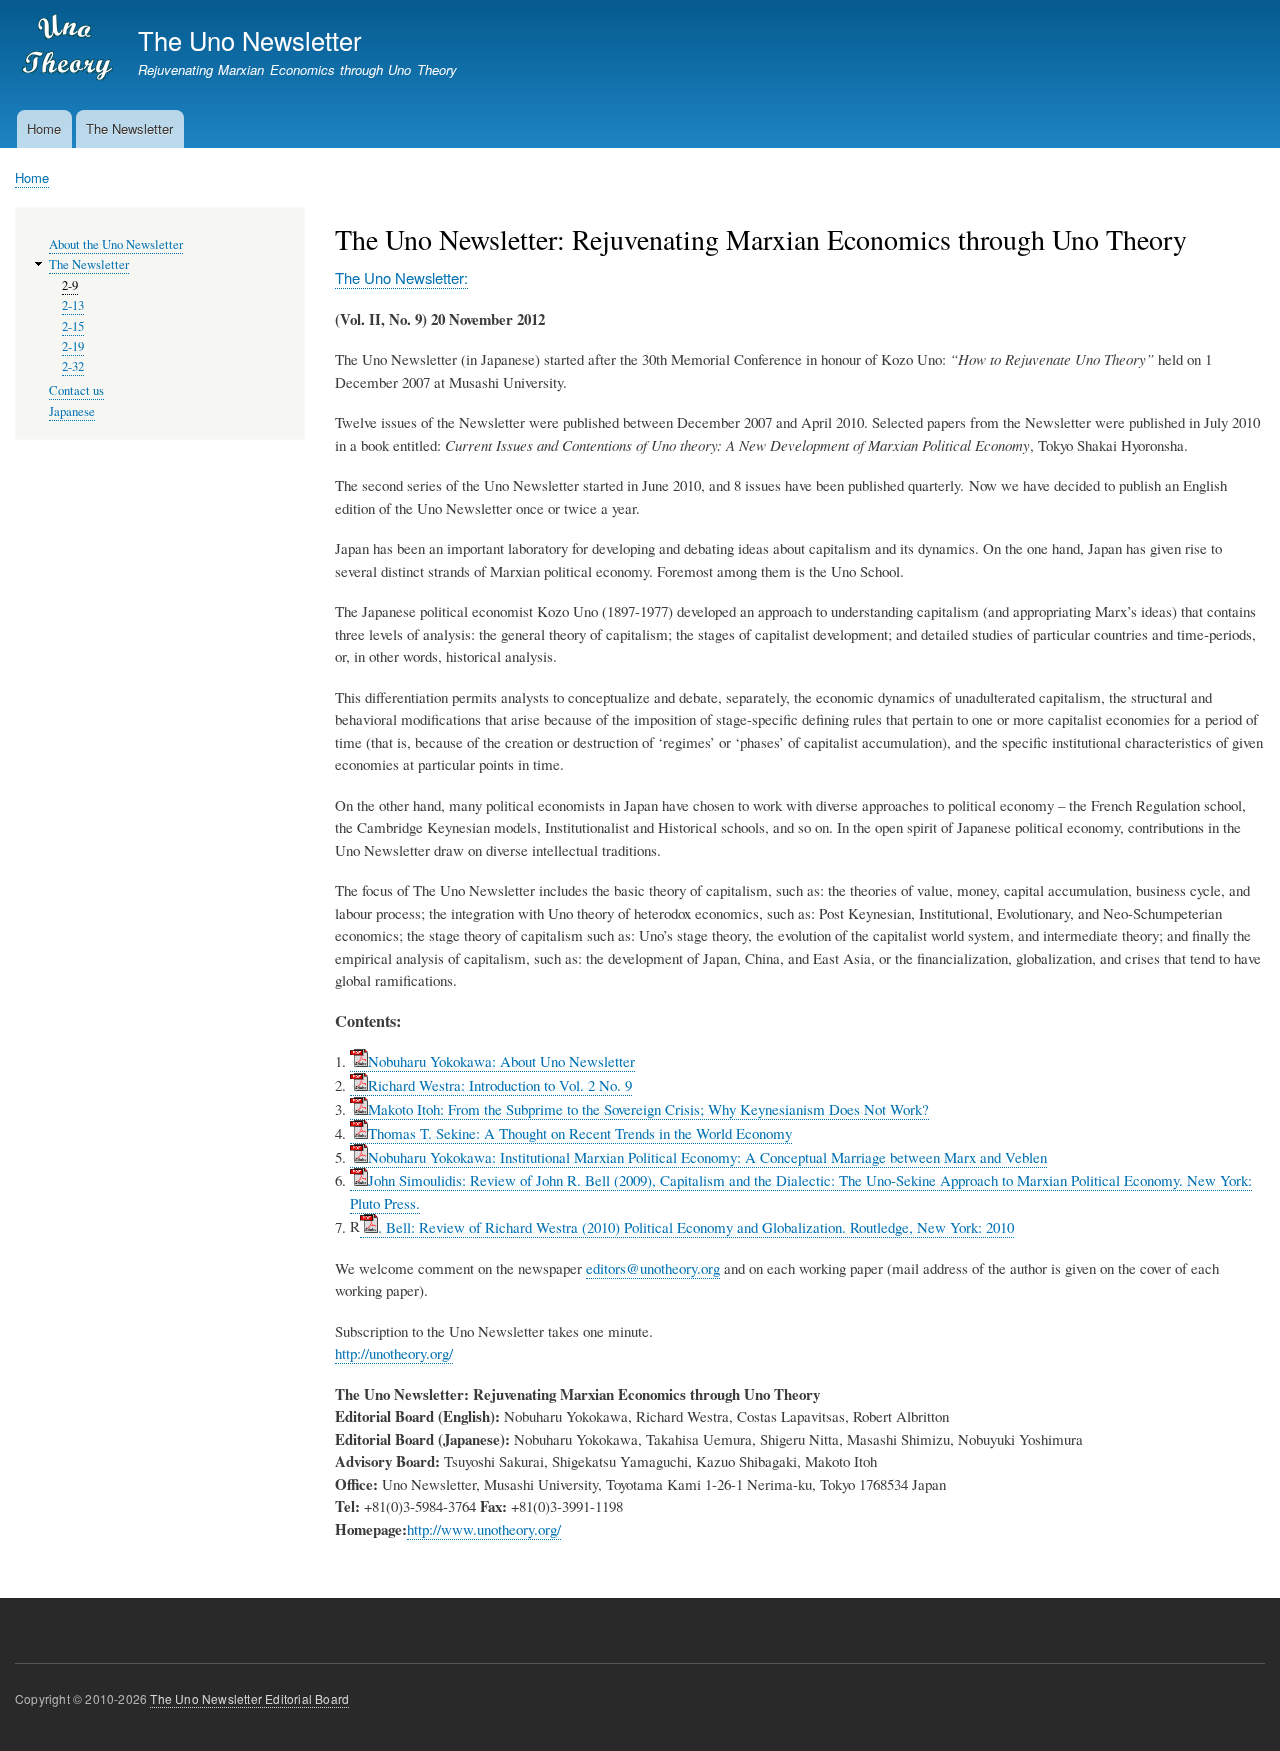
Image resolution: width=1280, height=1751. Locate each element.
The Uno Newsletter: (401, 277)
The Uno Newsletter (249, 40)
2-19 (73, 346)
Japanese (72, 411)
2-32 (73, 366)
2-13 (73, 305)
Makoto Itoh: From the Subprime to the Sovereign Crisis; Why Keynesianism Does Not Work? (648, 1109)
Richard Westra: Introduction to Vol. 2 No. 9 (500, 1085)
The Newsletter (129, 128)
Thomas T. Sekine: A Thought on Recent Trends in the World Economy (580, 1133)
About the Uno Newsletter (116, 244)
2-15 (73, 326)
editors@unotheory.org (653, 1268)
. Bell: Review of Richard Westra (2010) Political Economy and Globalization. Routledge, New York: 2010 (696, 1227)
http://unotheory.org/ (394, 1353)
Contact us (76, 390)
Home (44, 128)
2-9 (70, 285)
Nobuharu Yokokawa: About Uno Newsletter (501, 1061)
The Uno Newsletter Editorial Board (249, 1698)
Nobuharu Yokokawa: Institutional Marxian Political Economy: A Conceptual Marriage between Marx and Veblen (707, 1157)
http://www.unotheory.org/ (484, 1529)
